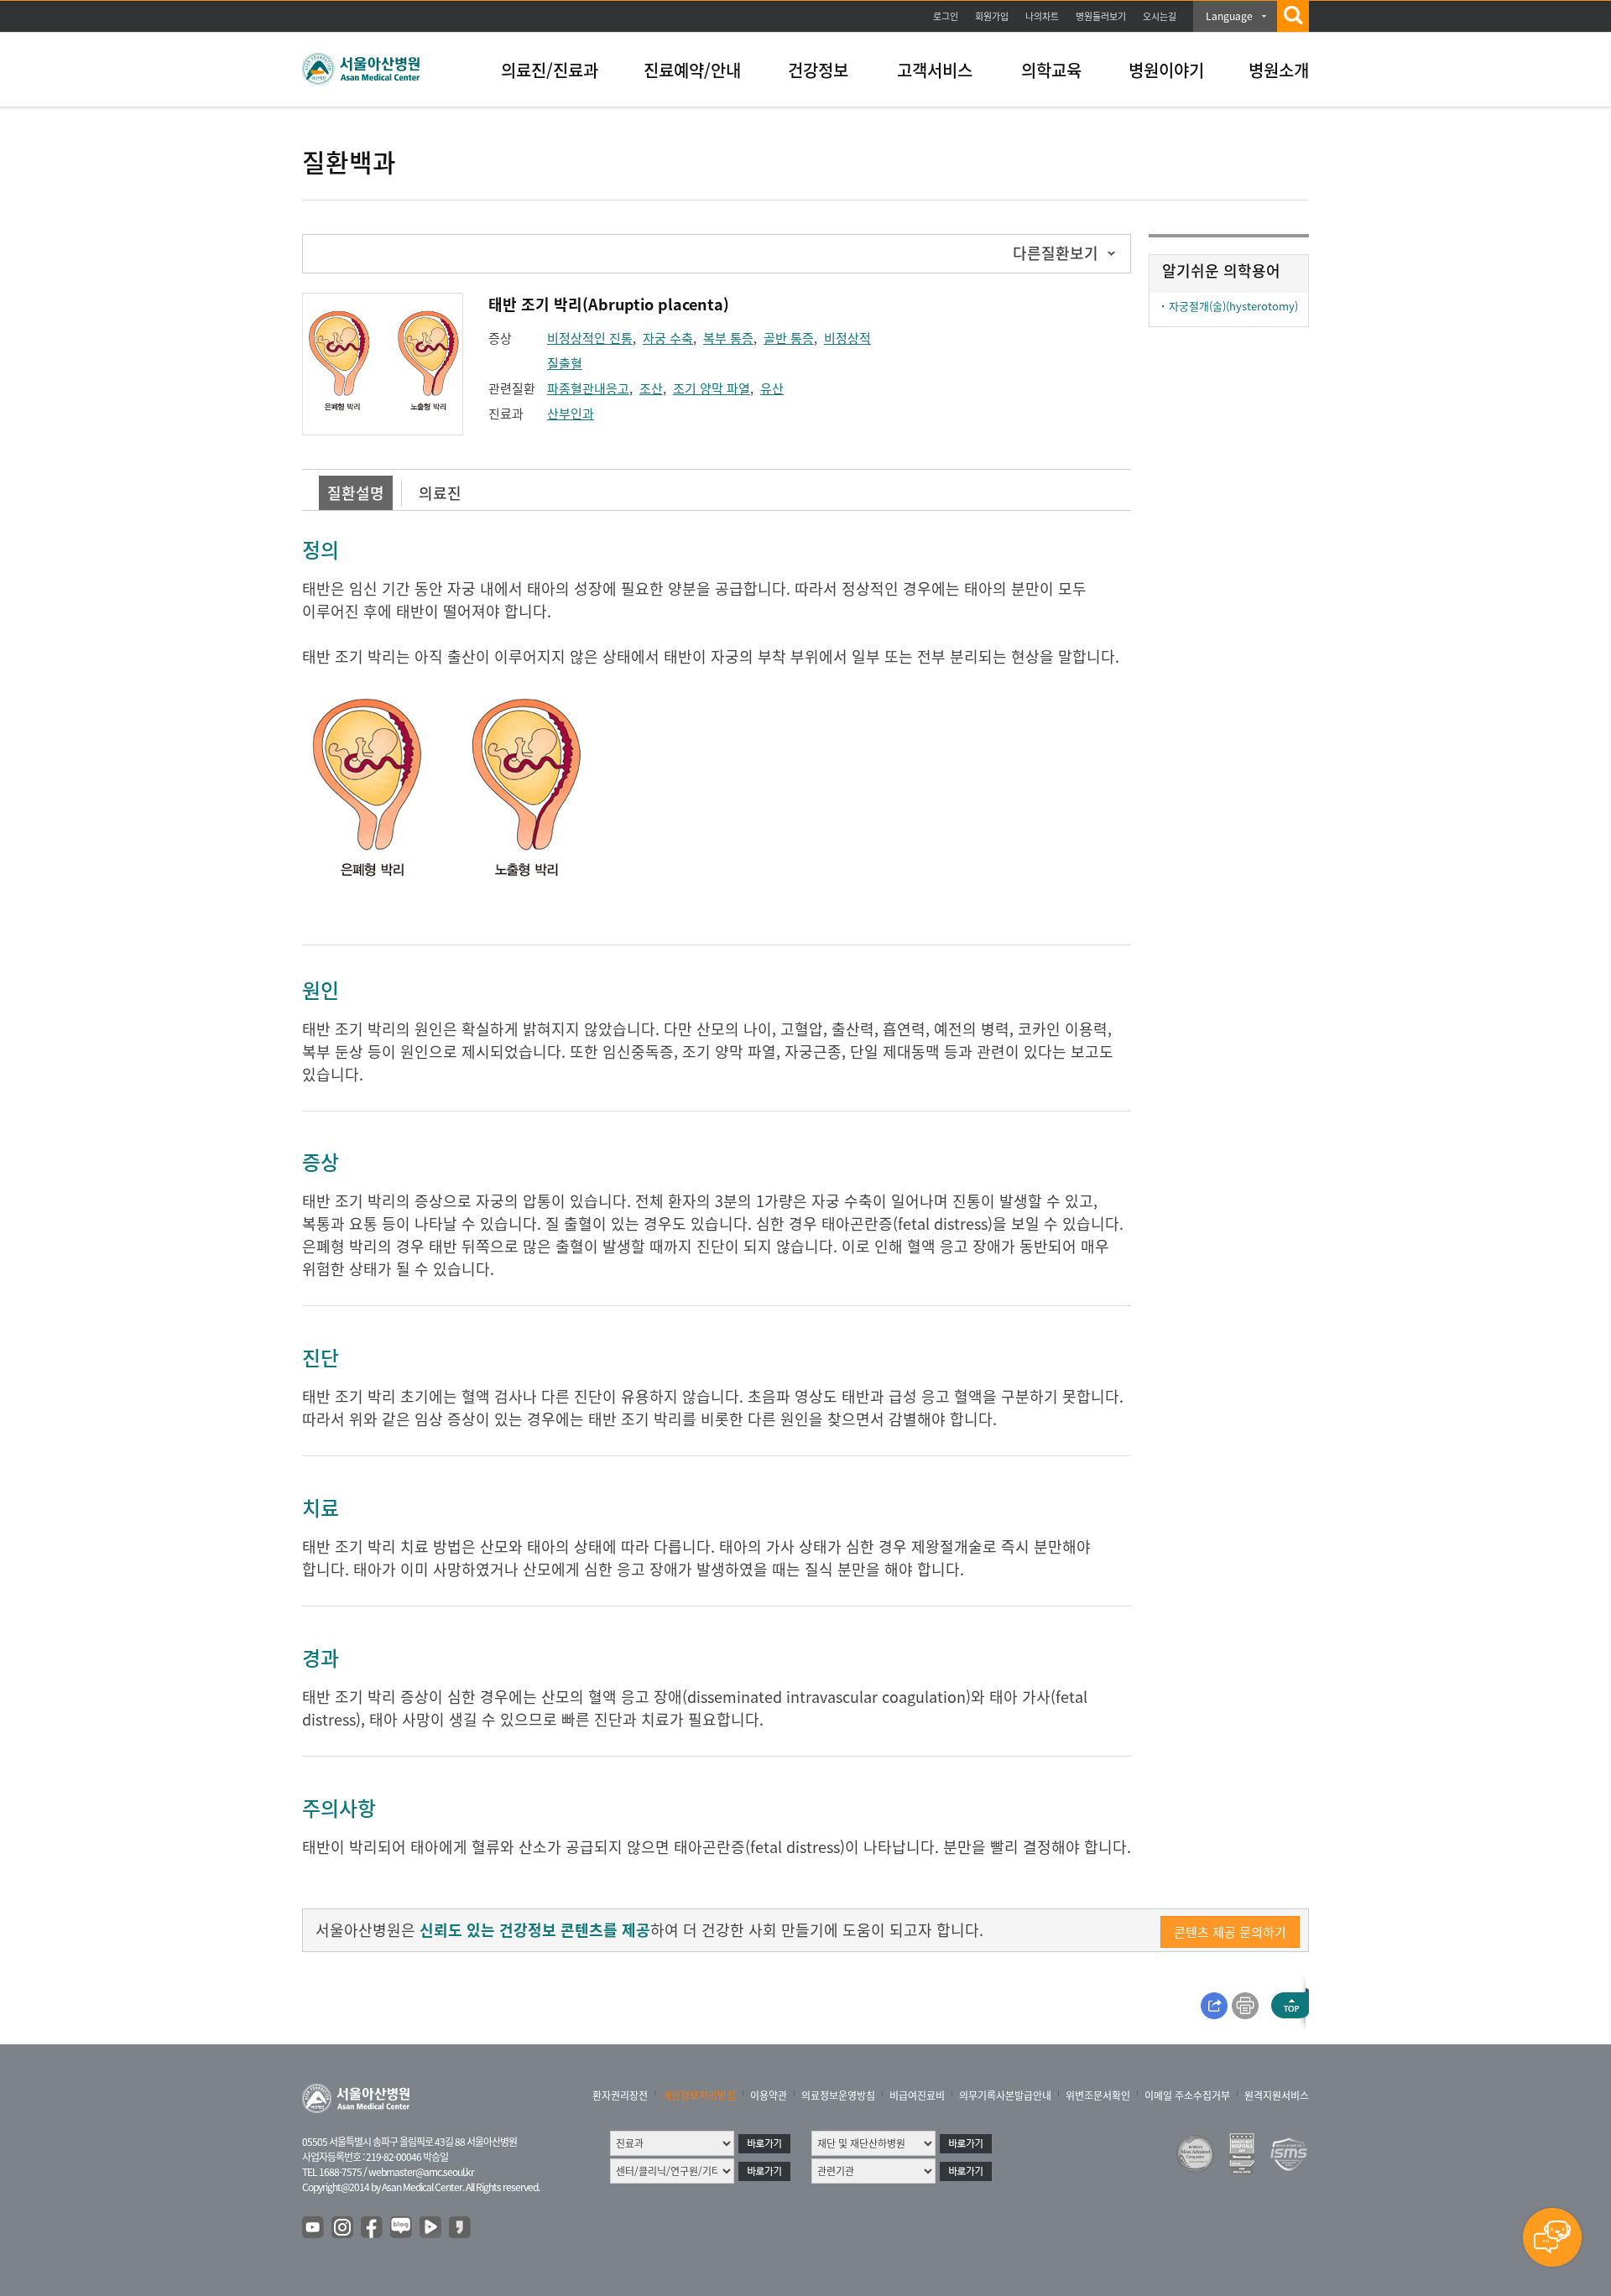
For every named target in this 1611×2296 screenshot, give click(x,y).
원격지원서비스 (1277, 2096)
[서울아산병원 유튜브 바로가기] (314, 2228)
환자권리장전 (620, 2096)
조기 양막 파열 (712, 388)
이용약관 (769, 2096)
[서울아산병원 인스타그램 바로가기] (343, 2228)
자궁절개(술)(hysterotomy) (1233, 306)
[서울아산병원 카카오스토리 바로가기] (461, 2228)
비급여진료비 (917, 2096)
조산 (651, 388)
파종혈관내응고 (588, 388)
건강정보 (818, 70)
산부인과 (571, 414)
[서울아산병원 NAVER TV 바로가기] (431, 2228)
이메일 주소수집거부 (1187, 2096)
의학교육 (1051, 70)
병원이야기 (1166, 70)
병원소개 (1279, 70)
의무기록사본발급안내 (1005, 2096)
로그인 (946, 16)
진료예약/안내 (692, 70)
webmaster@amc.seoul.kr (421, 2172)
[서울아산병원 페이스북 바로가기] (373, 2228)
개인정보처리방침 (699, 2096)
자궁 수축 (668, 338)
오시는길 (1160, 16)
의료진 (440, 493)
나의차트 (1042, 16)
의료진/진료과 (550, 70)
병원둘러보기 (1101, 16)
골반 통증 (789, 338)
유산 (772, 388)
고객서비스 (935, 70)
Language (1229, 16)
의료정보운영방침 (838, 2096)
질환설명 (356, 493)
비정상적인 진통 (590, 338)
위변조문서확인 (1098, 2096)
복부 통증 (728, 338)
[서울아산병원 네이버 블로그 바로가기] (402, 2228)
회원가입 (992, 16)
